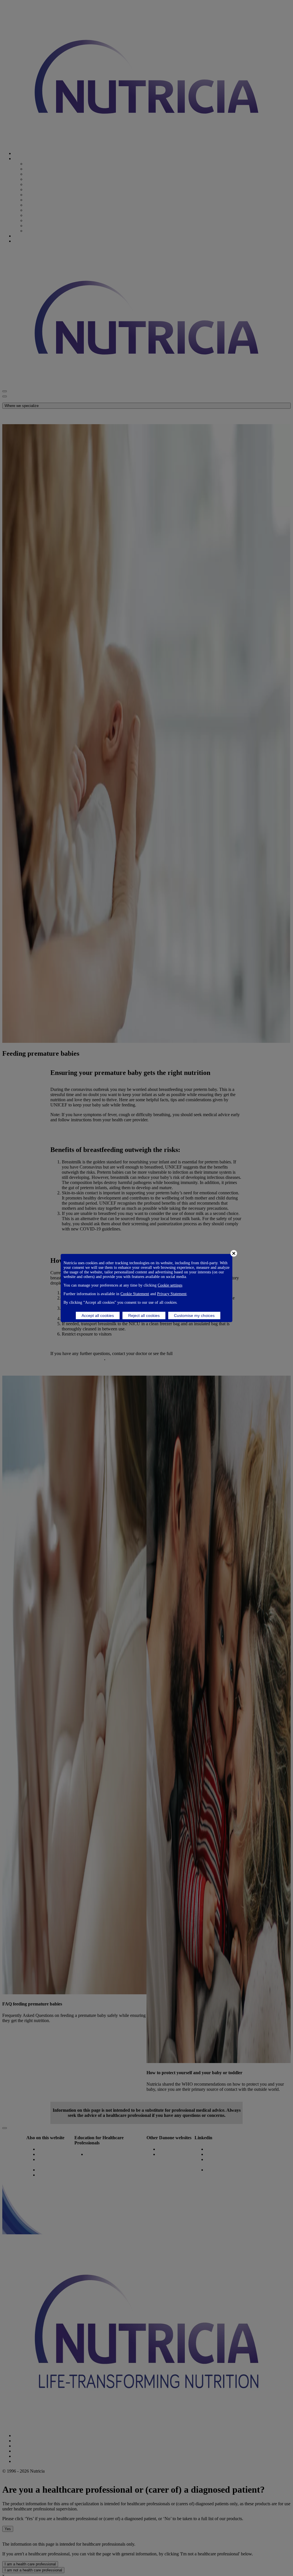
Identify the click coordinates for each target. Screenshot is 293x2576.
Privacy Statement (172, 1294)
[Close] (234, 1253)
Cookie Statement (135, 1294)
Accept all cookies (98, 1315)
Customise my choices (194, 1315)
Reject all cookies (144, 1315)
